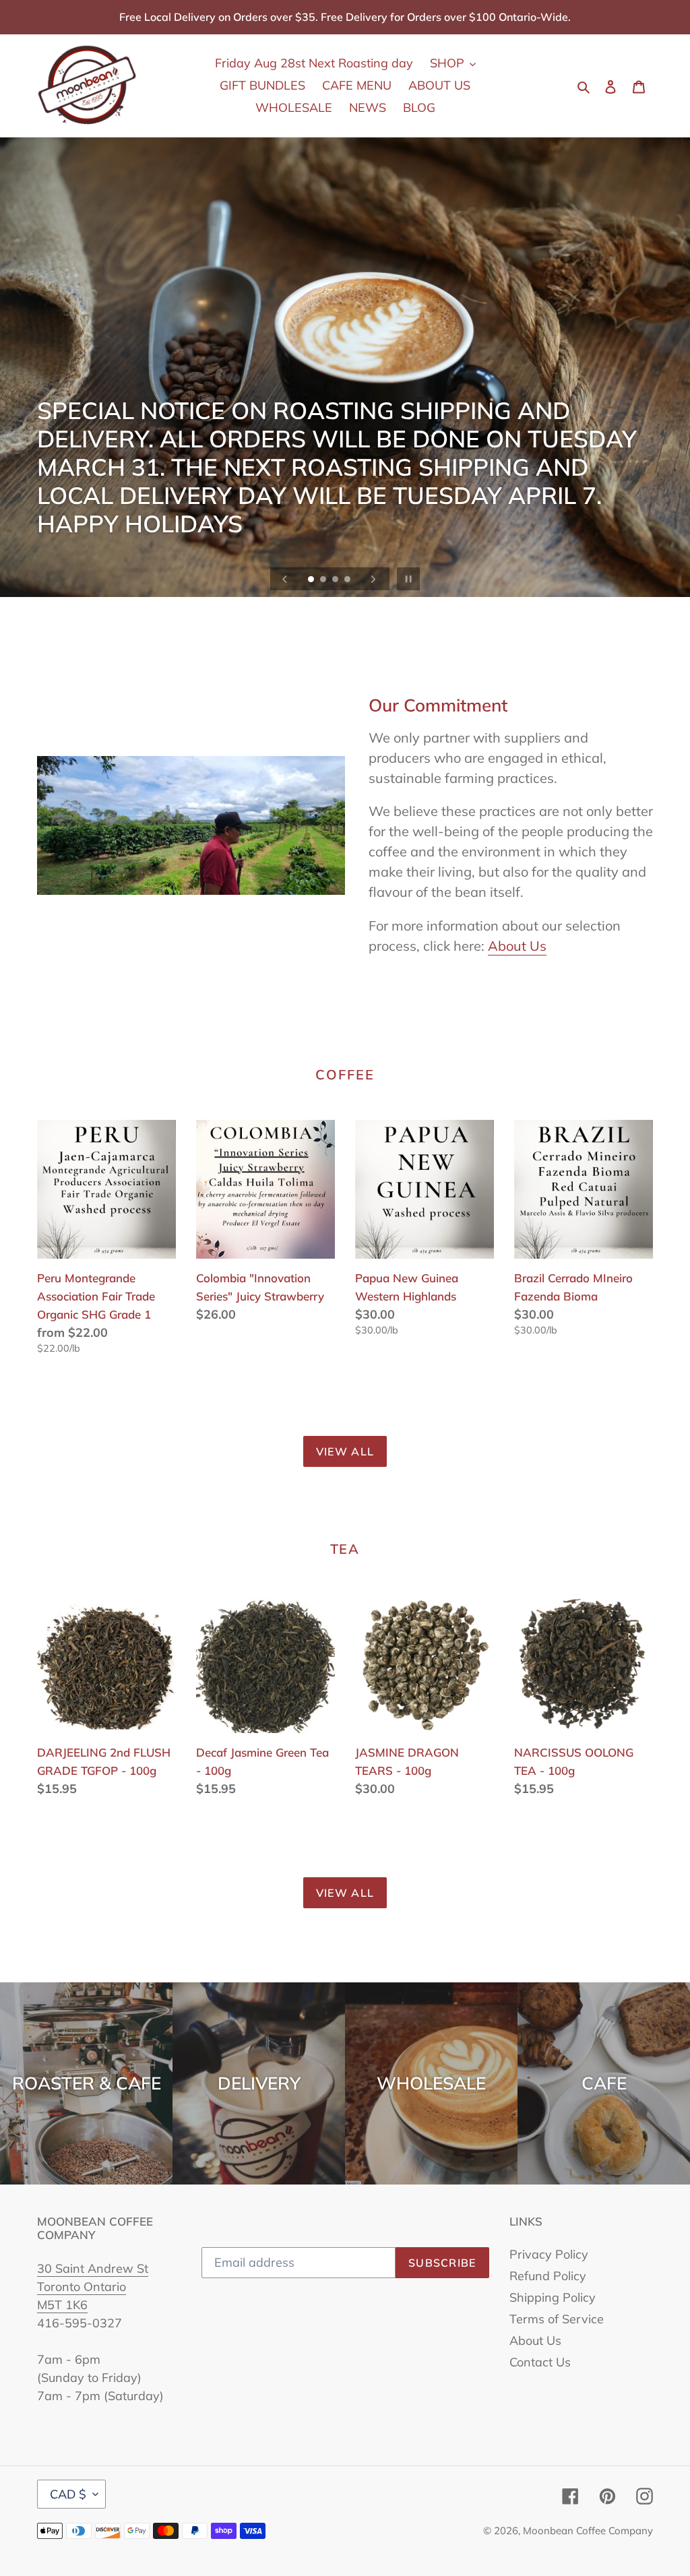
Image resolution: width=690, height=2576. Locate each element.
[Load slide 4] (348, 580)
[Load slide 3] (336, 580)
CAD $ (68, 2494)
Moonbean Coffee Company (588, 2531)
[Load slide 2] (324, 580)
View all (345, 1451)
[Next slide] (373, 579)
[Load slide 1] (312, 580)
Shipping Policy (553, 2297)
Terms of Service (557, 2319)
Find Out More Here (115, 541)
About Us (517, 946)
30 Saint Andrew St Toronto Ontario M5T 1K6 (93, 2287)
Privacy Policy (549, 2254)
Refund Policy (548, 2276)
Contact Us (540, 2362)
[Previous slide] (285, 579)
